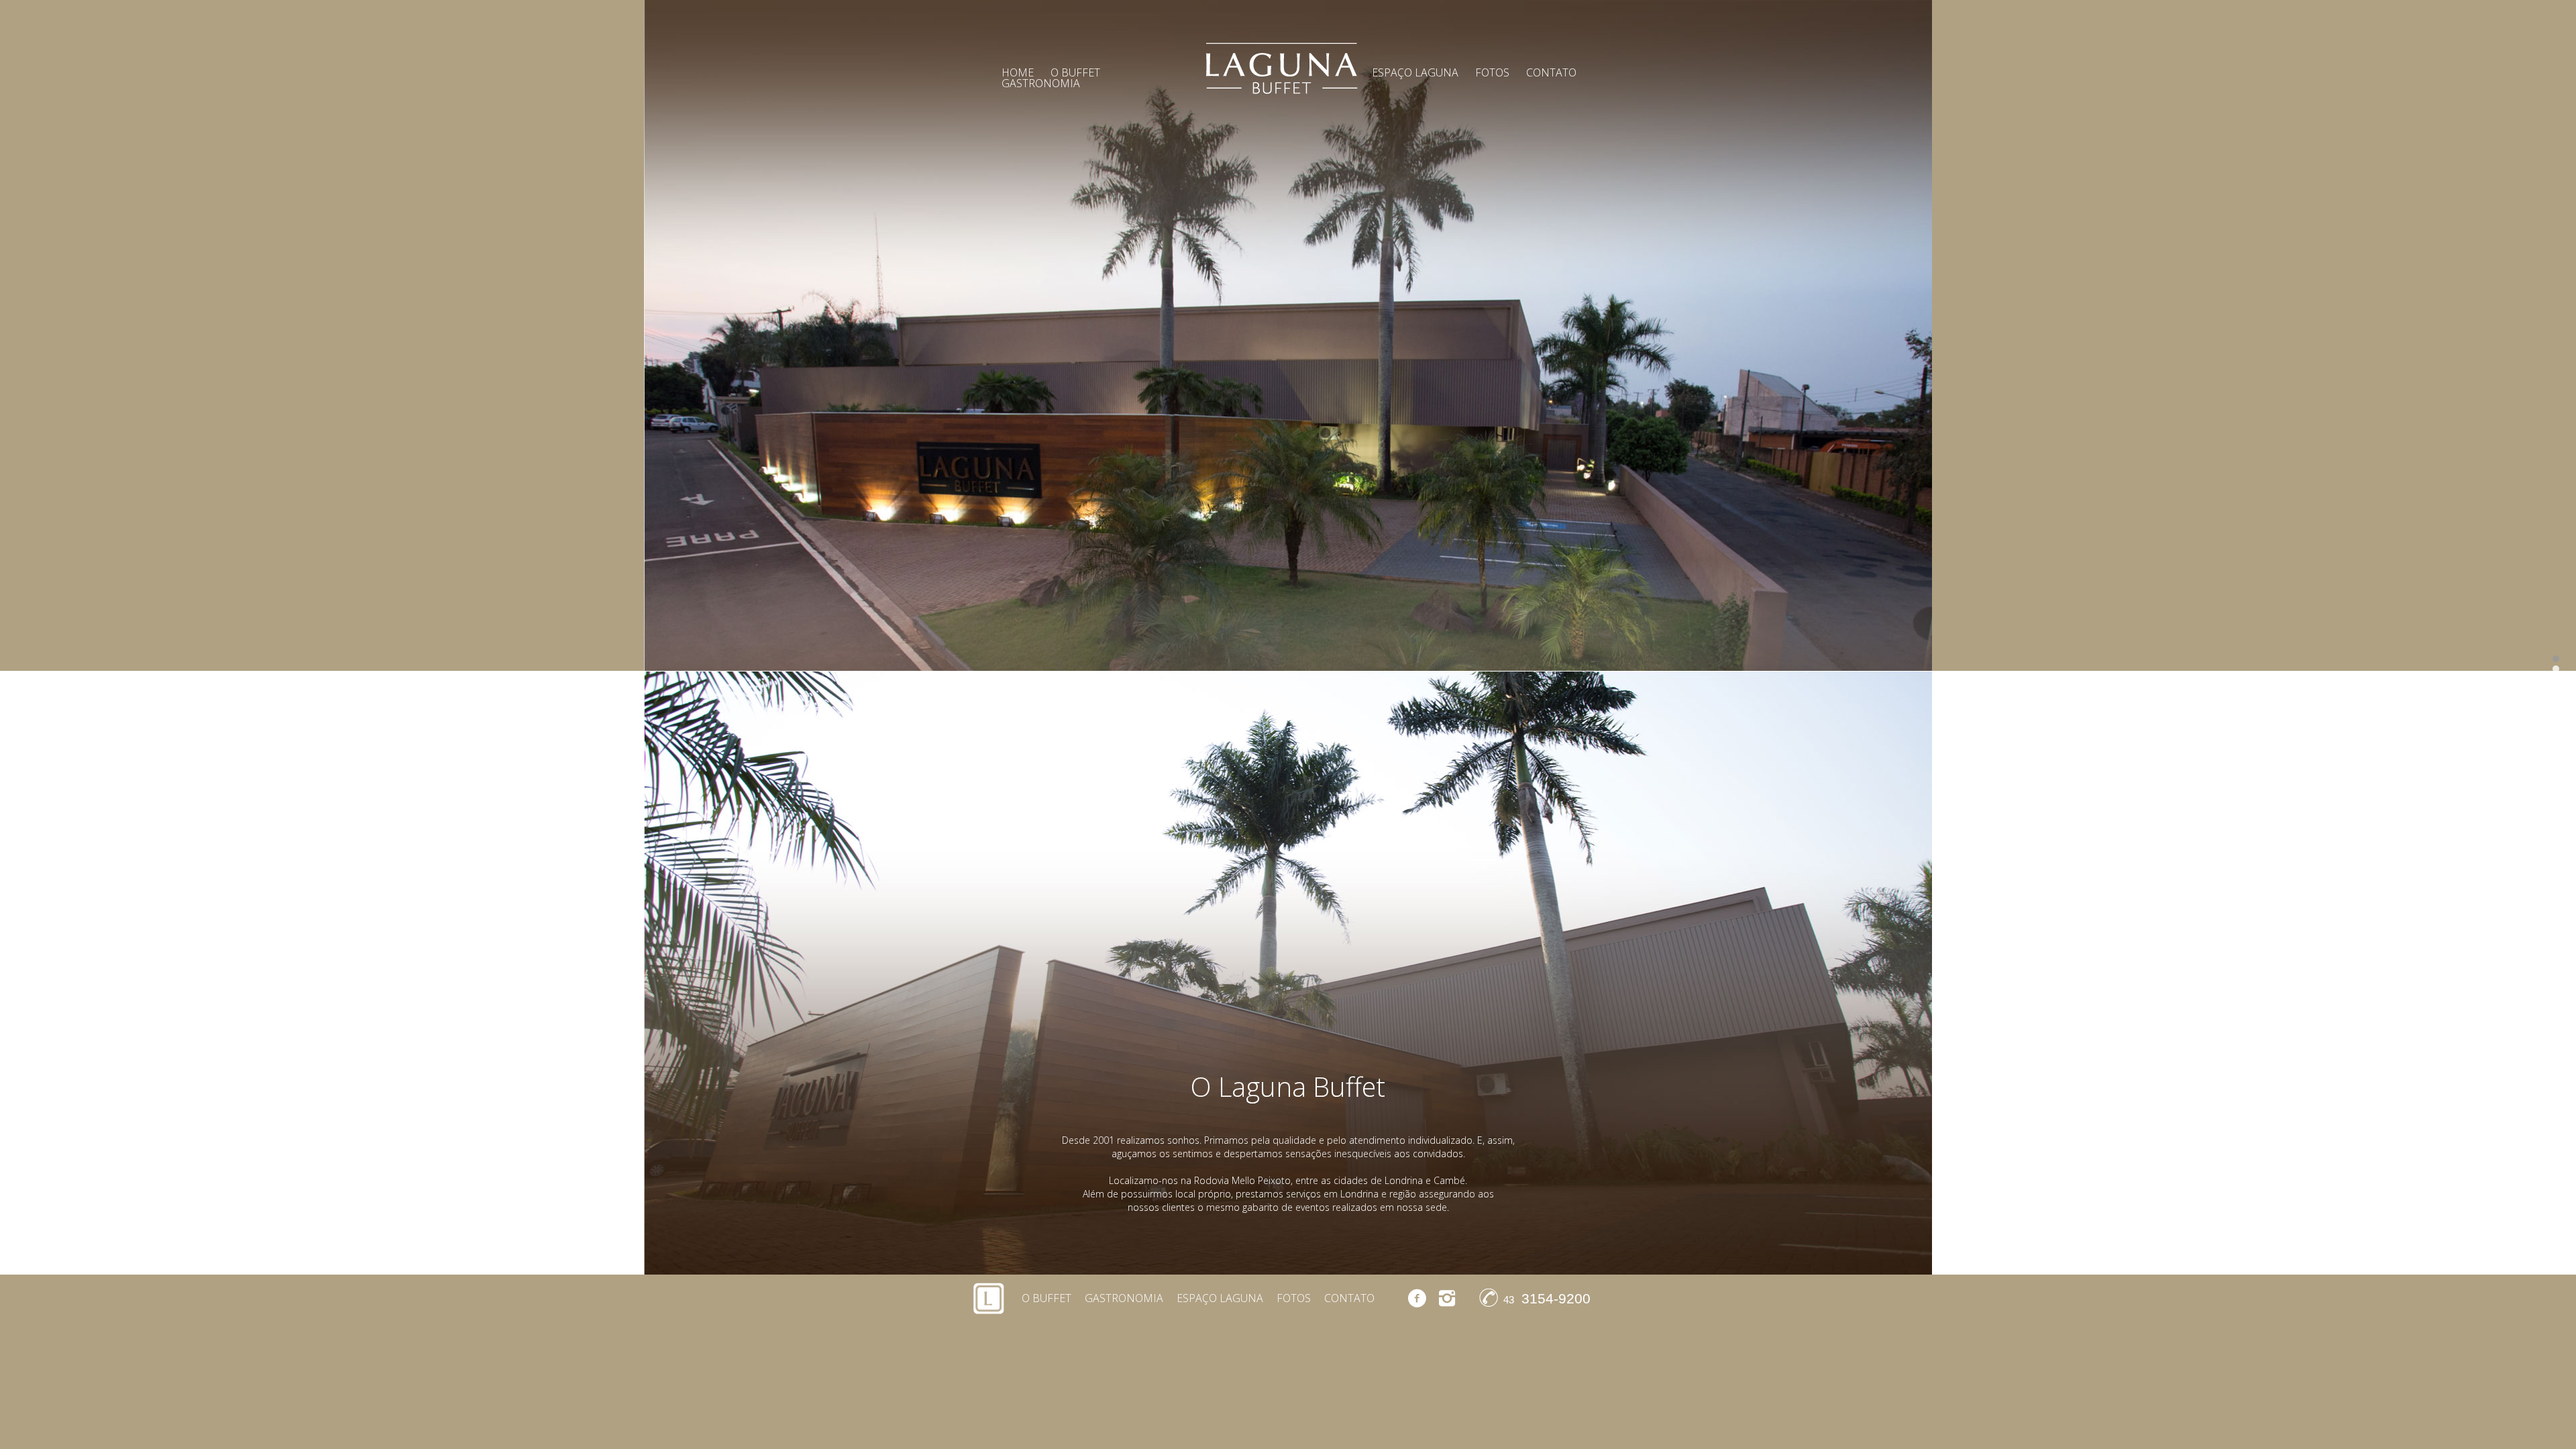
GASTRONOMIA (1041, 83)
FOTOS (1492, 72)
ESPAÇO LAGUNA (1415, 72)
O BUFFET (1046, 1298)
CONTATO (1551, 72)
